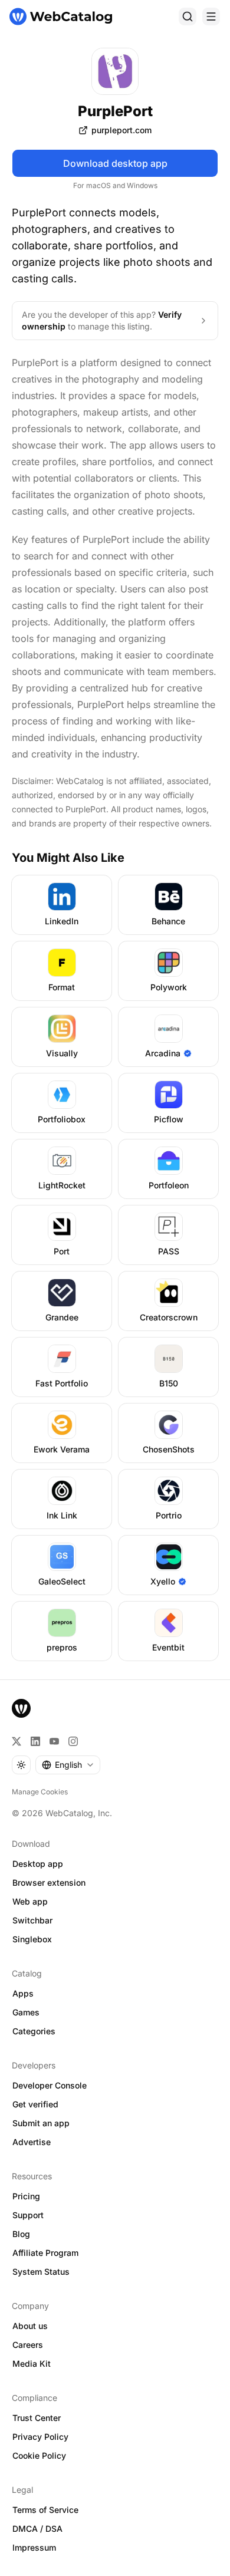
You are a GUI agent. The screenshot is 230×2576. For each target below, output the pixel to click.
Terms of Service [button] (45, 2510)
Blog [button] (21, 2234)
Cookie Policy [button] (39, 2455)
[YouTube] (54, 1741)
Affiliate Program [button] (45, 2253)
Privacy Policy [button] (40, 2437)
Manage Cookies (40, 1792)
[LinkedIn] (35, 1741)
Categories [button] (34, 2031)
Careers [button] (28, 2345)
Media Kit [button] (32, 2363)
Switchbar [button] (32, 1920)
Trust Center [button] (37, 2418)
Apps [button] (23, 1993)
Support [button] (28, 2215)
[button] (115, 130)
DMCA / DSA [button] (37, 2529)
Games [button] (26, 2012)
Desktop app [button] (38, 1864)
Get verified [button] (35, 2104)
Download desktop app (115, 163)
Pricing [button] (26, 2196)
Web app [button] (30, 1901)
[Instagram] (73, 1741)
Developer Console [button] (50, 2085)
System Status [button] (41, 2272)
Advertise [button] (32, 2142)
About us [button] (30, 2326)
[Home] (61, 17)
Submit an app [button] (41, 2123)
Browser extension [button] (49, 1882)
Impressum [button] (34, 2547)
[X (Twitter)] (17, 1741)
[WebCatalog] (21, 1708)
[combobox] (68, 1765)
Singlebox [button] (32, 1939)
